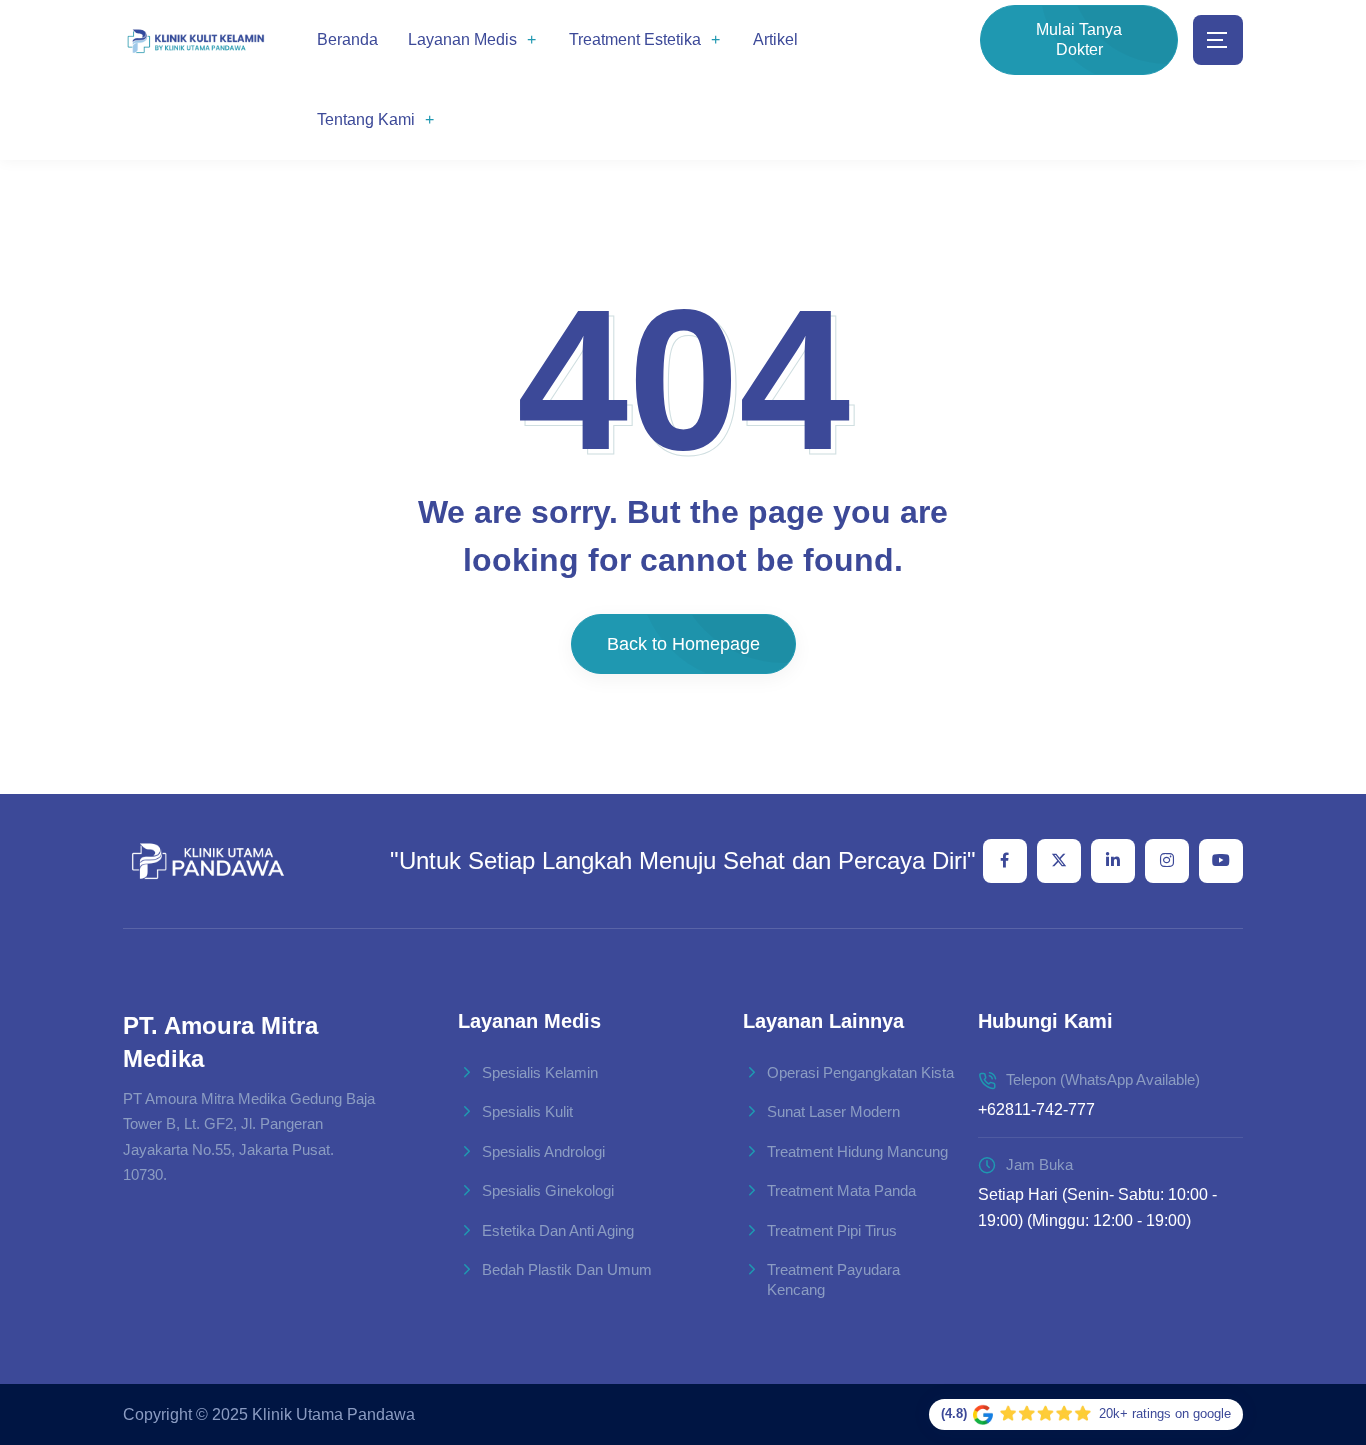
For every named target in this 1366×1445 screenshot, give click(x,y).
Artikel (775, 39)
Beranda (347, 39)
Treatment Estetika (635, 39)
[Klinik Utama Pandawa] (195, 40)
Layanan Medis (462, 39)
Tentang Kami (366, 119)
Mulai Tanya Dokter (1079, 39)
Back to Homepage (683, 644)
